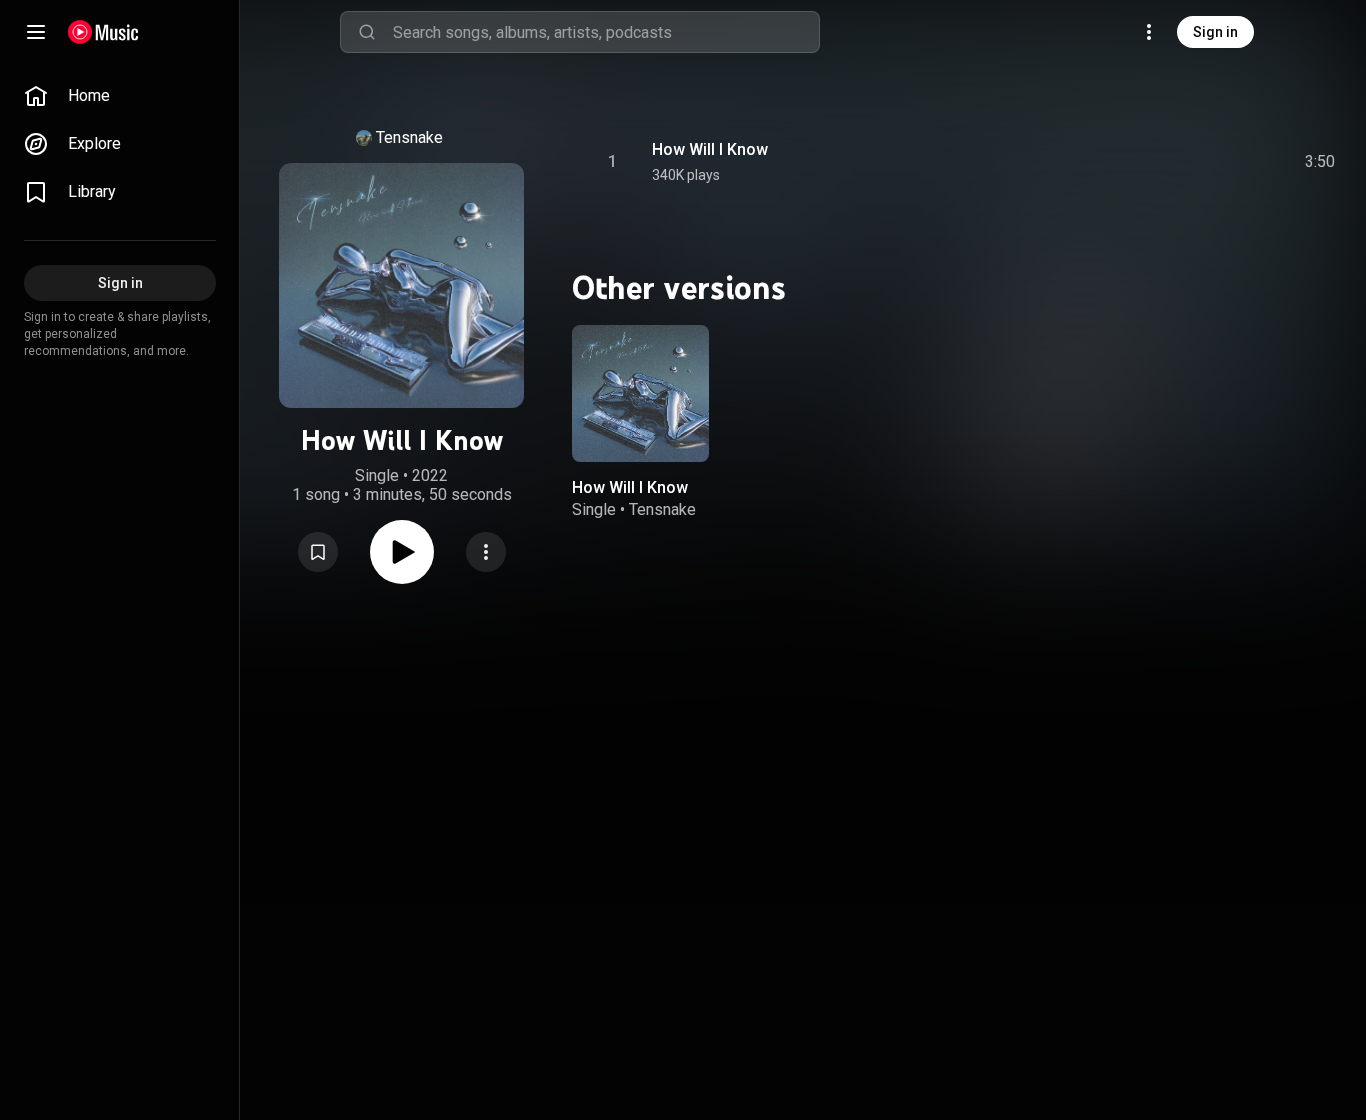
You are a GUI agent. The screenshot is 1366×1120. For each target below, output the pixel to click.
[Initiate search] (367, 32)
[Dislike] (1207, 162)
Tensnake (409, 137)
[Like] (1169, 162)
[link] (120, 96)
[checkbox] (1321, 162)
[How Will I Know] (640, 393)
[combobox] (606, 32)
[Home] (103, 32)
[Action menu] (486, 552)
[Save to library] (318, 552)
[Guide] (36, 32)
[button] (318, 552)
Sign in (1215, 32)
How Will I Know (710, 149)
